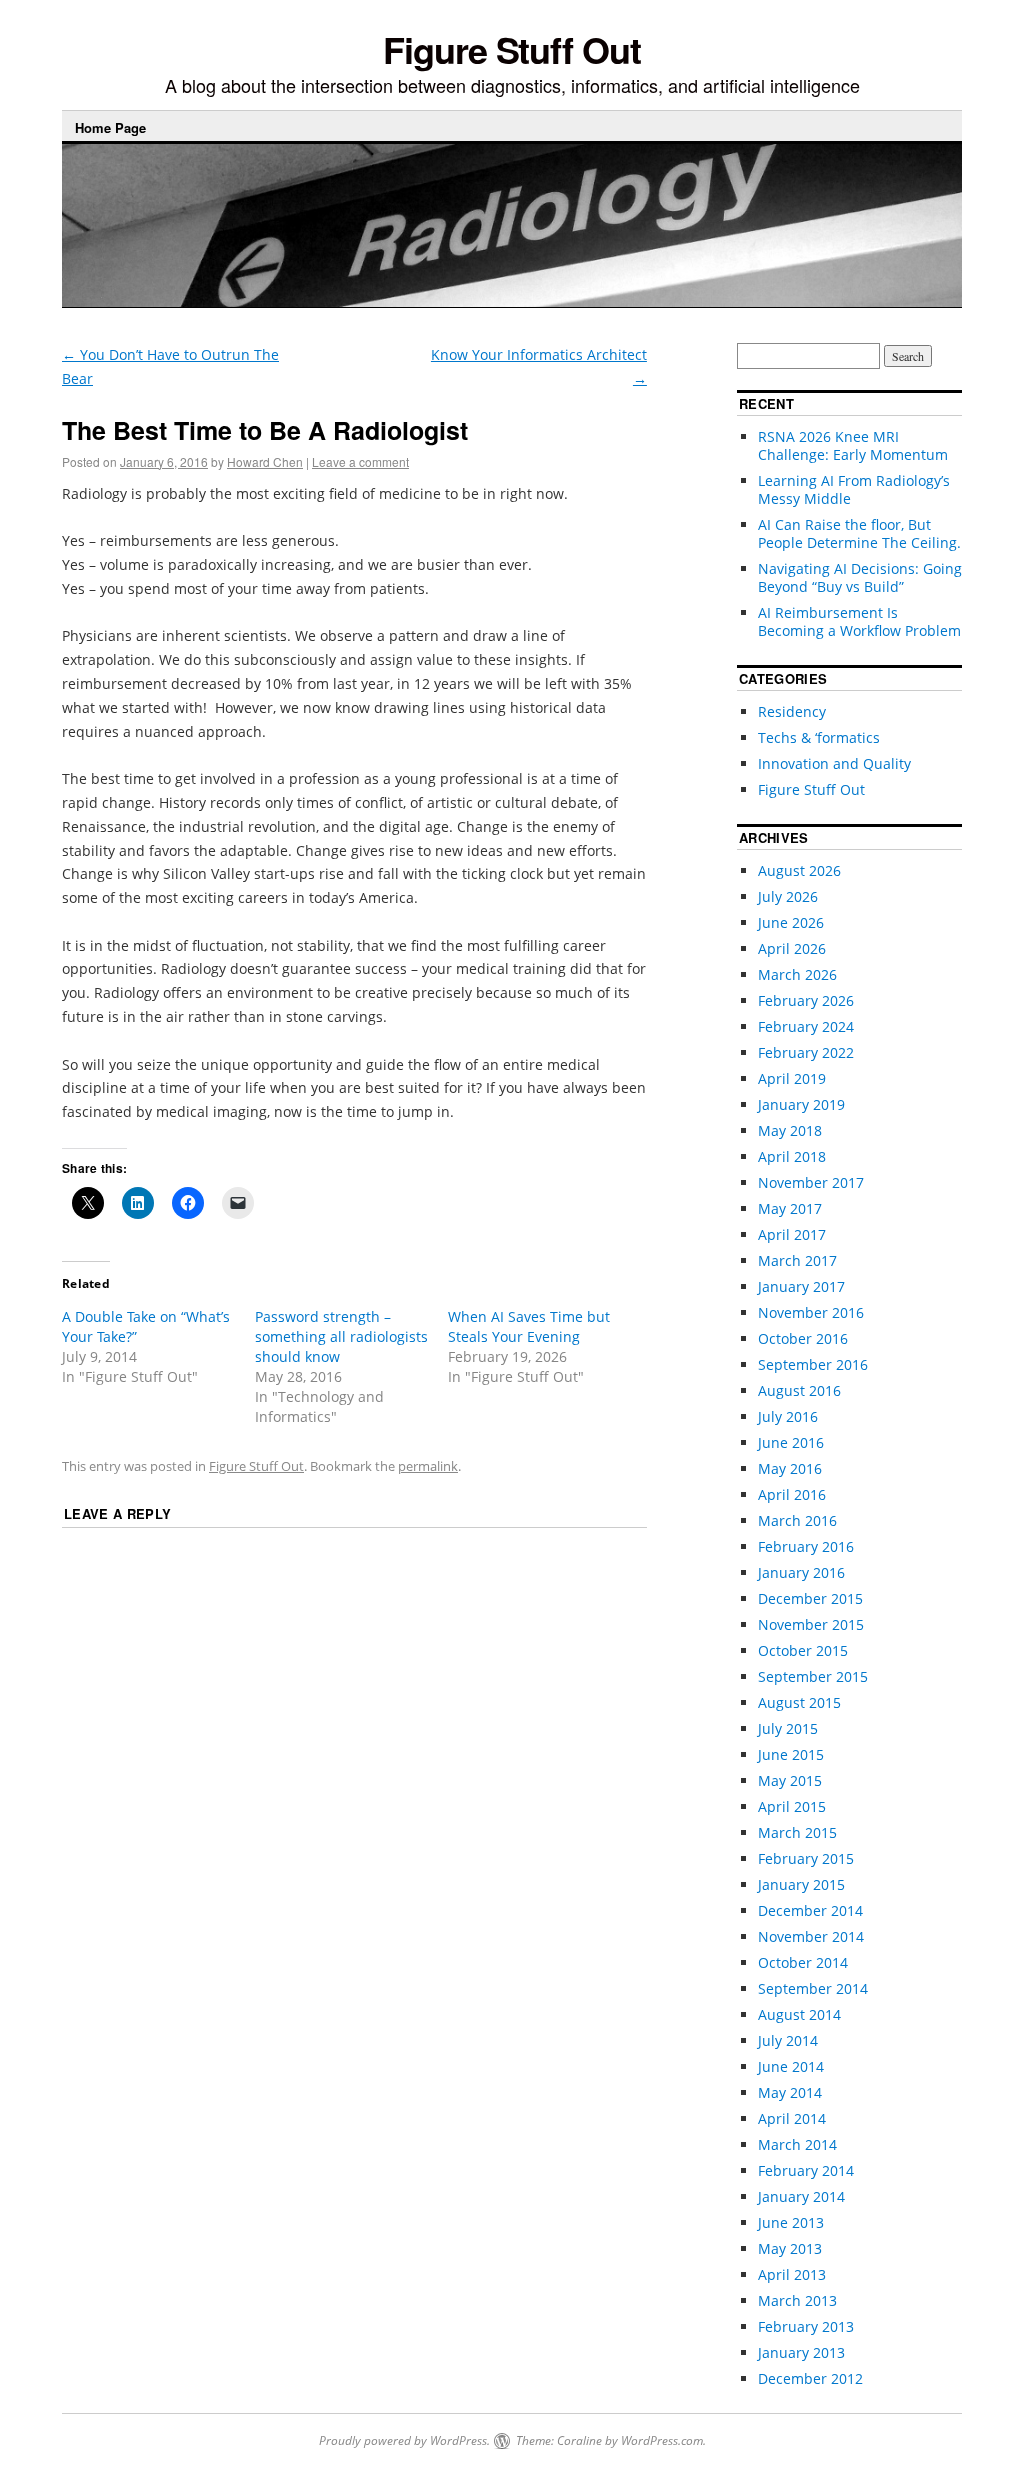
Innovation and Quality (834, 763)
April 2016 (792, 1494)
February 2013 (806, 2326)
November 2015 (811, 1624)
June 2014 (791, 2066)
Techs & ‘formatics (819, 737)
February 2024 (806, 1026)
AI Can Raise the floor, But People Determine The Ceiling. (859, 533)
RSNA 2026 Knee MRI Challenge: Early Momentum (853, 445)
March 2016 (797, 1520)
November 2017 (811, 1182)
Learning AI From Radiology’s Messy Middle (854, 489)
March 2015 (797, 1832)
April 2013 (792, 2274)
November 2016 (811, 1312)
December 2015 (810, 1598)
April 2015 (792, 1806)
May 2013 (790, 2248)
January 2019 (801, 1104)
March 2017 (797, 1260)
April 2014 (792, 2118)
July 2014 (788, 2040)
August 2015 (799, 1702)
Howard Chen (265, 461)
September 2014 (813, 1988)
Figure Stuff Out (512, 49)
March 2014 (797, 2144)
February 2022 (806, 1052)
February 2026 (806, 1000)
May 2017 (790, 1208)
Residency (792, 711)
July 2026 (788, 896)
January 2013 (801, 2352)
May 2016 (790, 1468)
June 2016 (791, 1442)
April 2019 (792, 1078)
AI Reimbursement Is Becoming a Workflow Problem (859, 621)
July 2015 (788, 1728)
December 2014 (810, 1910)
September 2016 (813, 1364)
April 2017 (792, 1234)
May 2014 (790, 2092)
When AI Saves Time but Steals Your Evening (529, 1326)
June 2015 (791, 1754)
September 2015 (813, 1676)
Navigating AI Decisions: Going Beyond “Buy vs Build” (860, 577)
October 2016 (803, 1338)
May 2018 (790, 1130)
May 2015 (790, 1780)
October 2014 (803, 1962)
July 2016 (788, 1416)
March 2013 (797, 2300)
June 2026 (791, 922)
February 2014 (806, 2170)
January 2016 (801, 1572)
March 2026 (797, 974)
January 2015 (801, 1884)
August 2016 (799, 1390)
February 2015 (806, 1858)
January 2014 (801, 2196)
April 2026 (792, 948)
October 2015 (803, 1650)
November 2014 (811, 1936)
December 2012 (810, 2378)
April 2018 (792, 1156)
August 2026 (799, 870)
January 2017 (801, 1286)
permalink (428, 1466)
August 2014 (799, 2014)
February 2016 (806, 1546)
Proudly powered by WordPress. (404, 2440)
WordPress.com (662, 2440)
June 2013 (791, 2222)
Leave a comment (360, 461)
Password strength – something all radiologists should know (341, 1336)
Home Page (110, 127)
